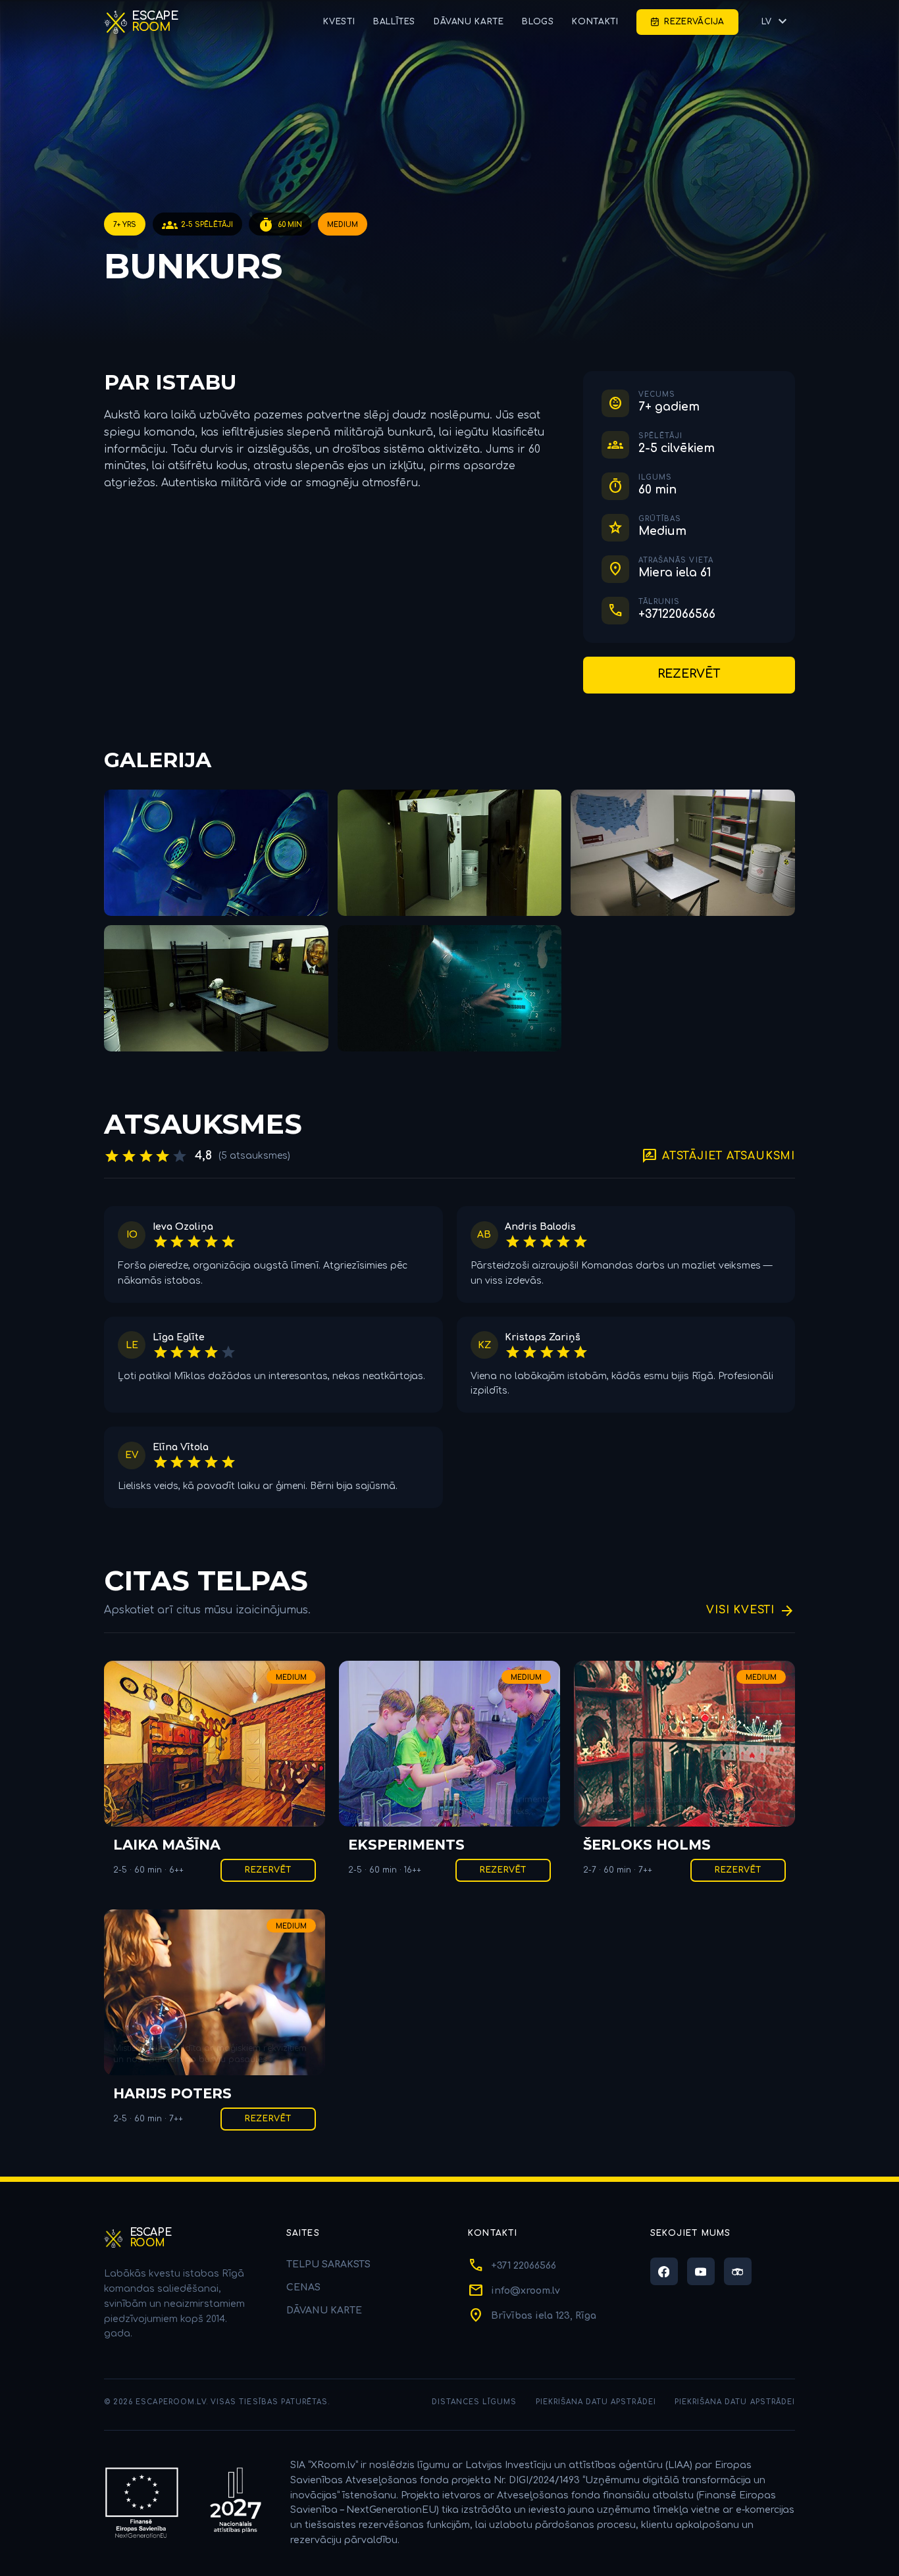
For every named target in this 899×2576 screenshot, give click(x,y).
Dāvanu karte (469, 22)
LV (776, 22)
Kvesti (339, 22)
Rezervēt (689, 674)
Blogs (538, 22)
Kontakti (595, 22)
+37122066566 (677, 614)
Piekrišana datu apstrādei (596, 2402)
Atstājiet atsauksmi (718, 1156)
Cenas (303, 2287)
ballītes (394, 22)
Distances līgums (475, 2402)
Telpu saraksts (328, 2264)
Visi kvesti (751, 1610)
